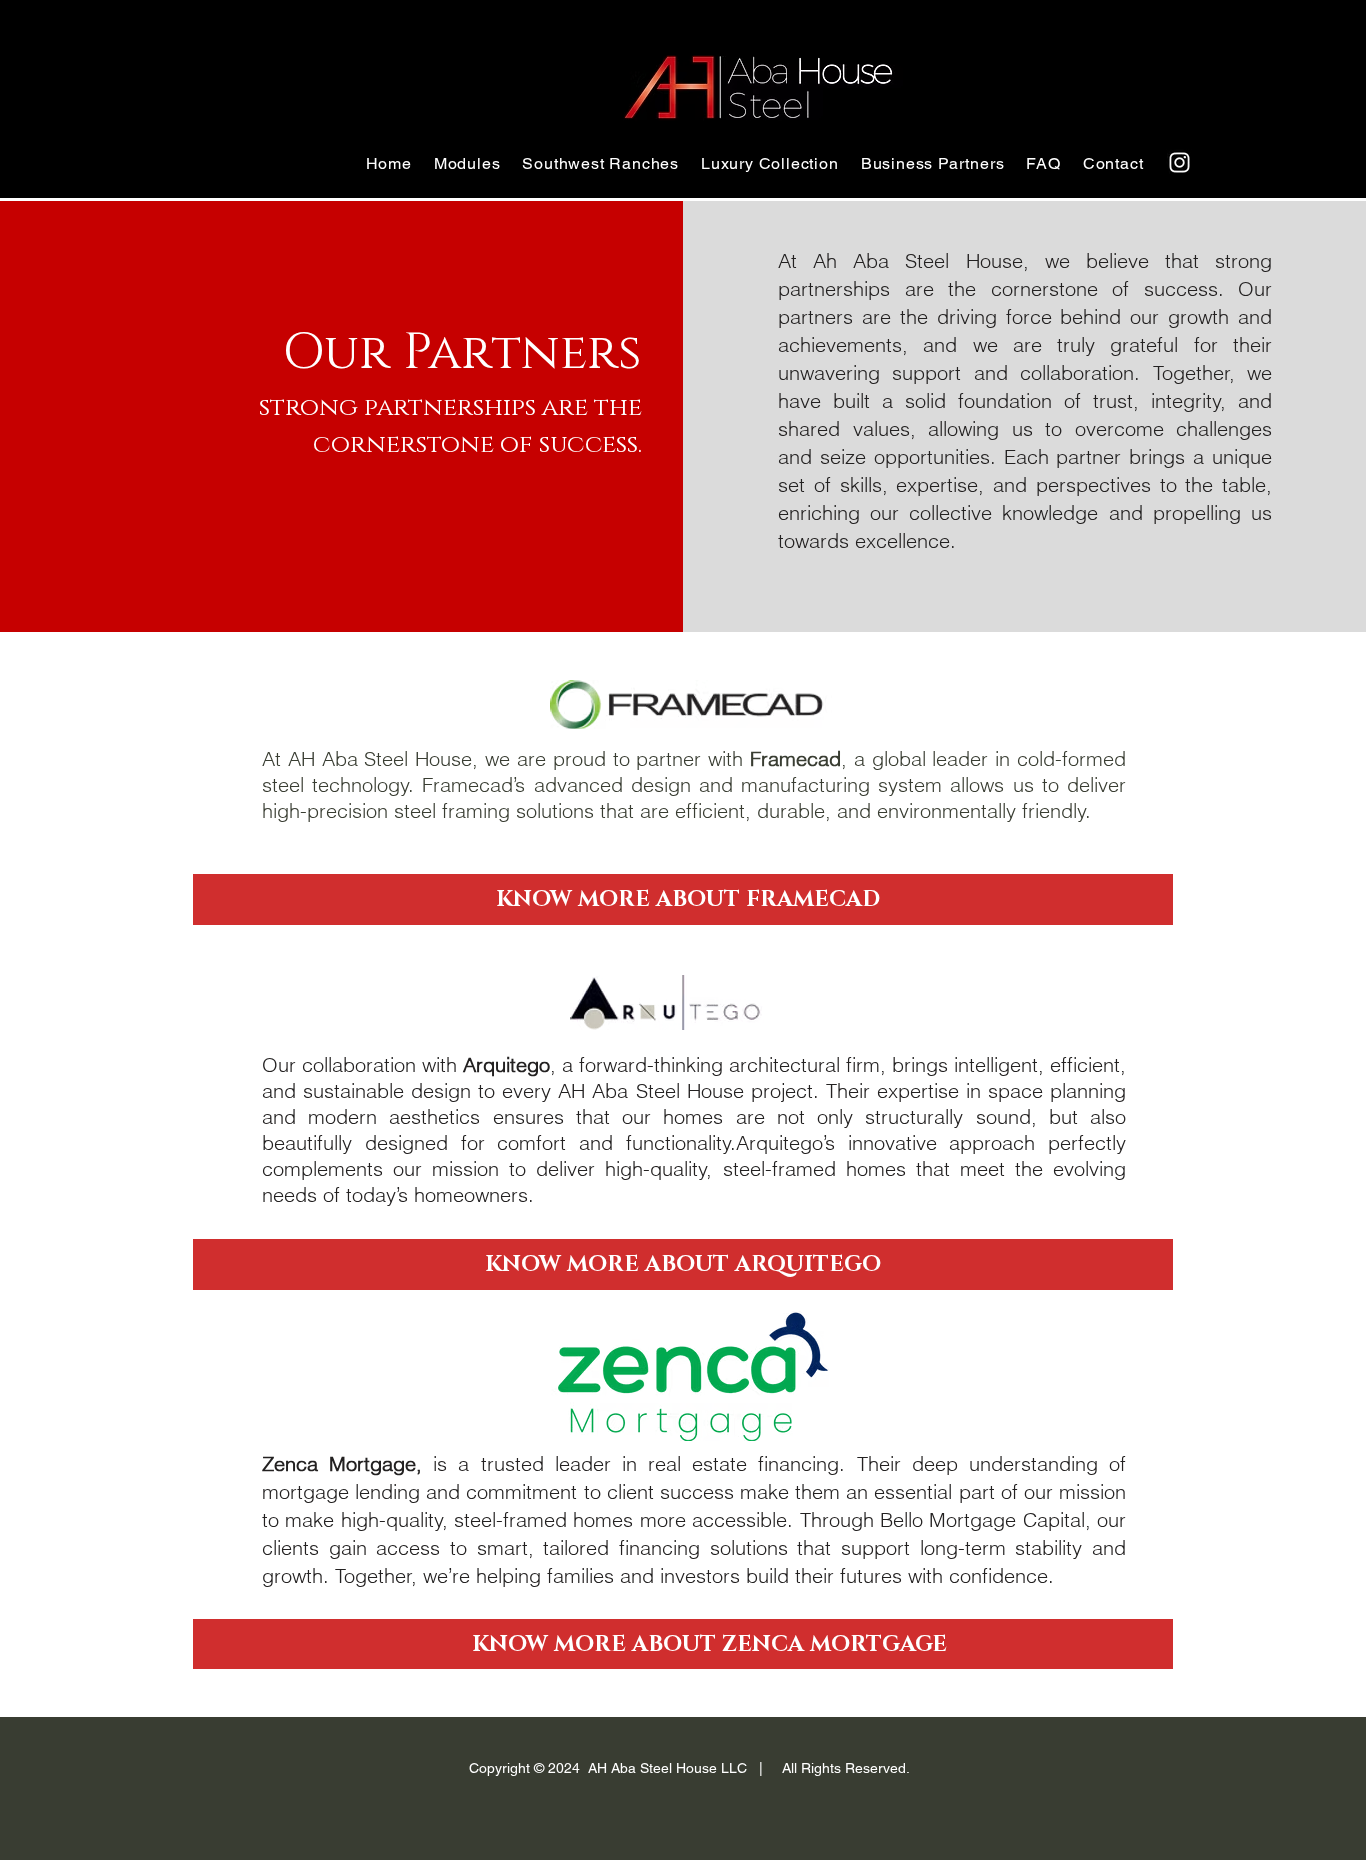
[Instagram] (1179, 162)
